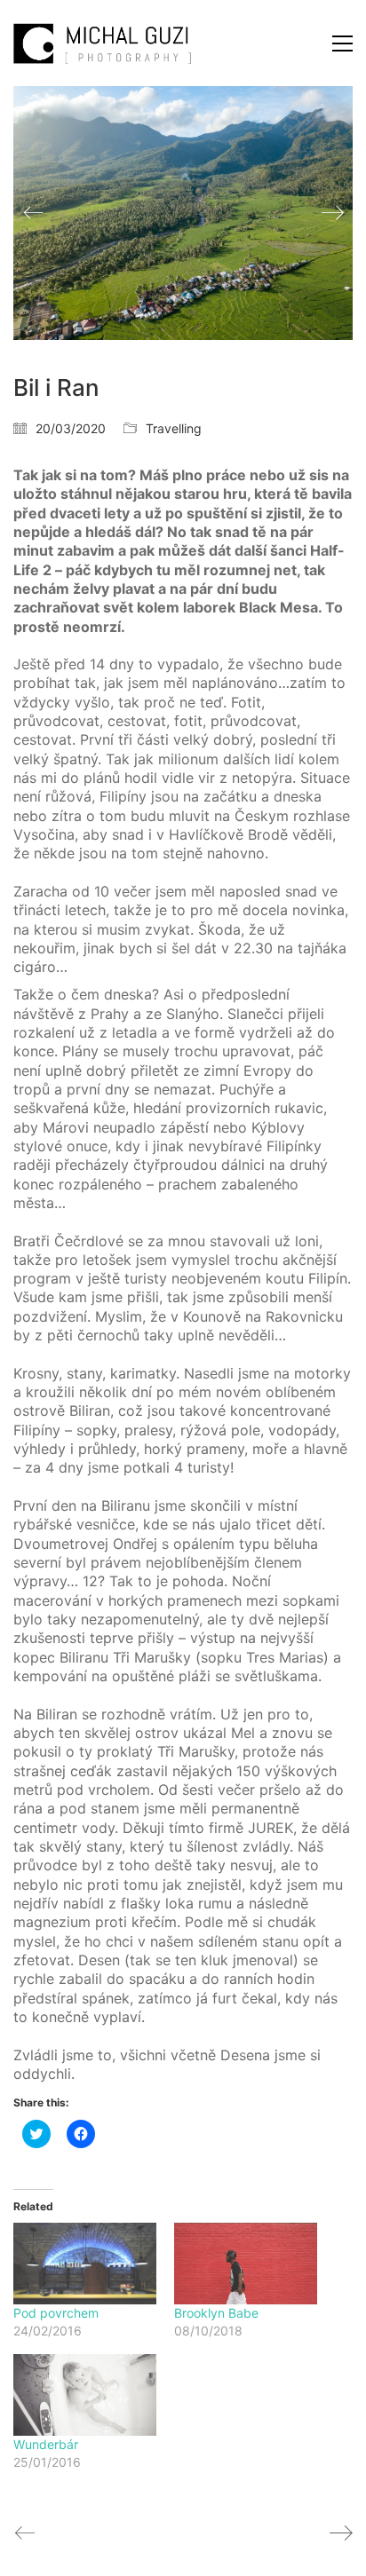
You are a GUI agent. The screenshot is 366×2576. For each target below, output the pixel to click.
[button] (342, 43)
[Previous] (33, 213)
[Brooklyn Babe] (246, 2264)
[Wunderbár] (85, 2395)
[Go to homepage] (102, 43)
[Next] (333, 213)
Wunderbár (46, 2444)
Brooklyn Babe (216, 2313)
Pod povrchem (56, 2313)
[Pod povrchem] (85, 2264)
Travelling (174, 428)
